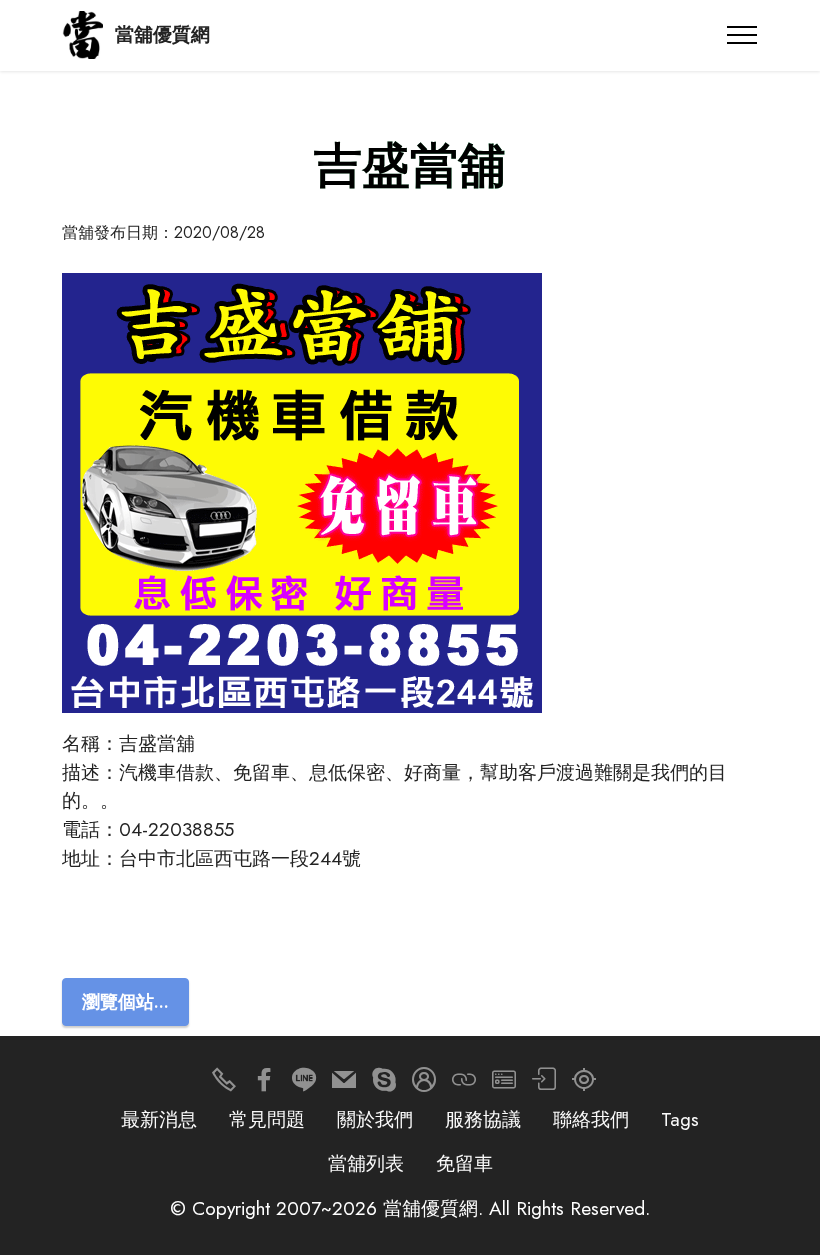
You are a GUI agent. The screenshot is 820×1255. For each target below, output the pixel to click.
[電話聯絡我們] (224, 1084)
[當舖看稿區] (584, 1084)
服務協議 (483, 1119)
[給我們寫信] (344, 1084)
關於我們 (375, 1119)
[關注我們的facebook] (264, 1084)
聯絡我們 (591, 1119)
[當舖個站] (504, 1084)
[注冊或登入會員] (424, 1084)
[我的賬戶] (544, 1084)
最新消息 (159, 1119)
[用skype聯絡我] (384, 1084)
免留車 (464, 1163)
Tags (680, 1119)
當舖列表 (366, 1163)
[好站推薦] (464, 1084)
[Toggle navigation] (742, 35)
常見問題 (267, 1119)
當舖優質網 (162, 34)
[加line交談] (304, 1084)
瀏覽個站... (125, 1002)
